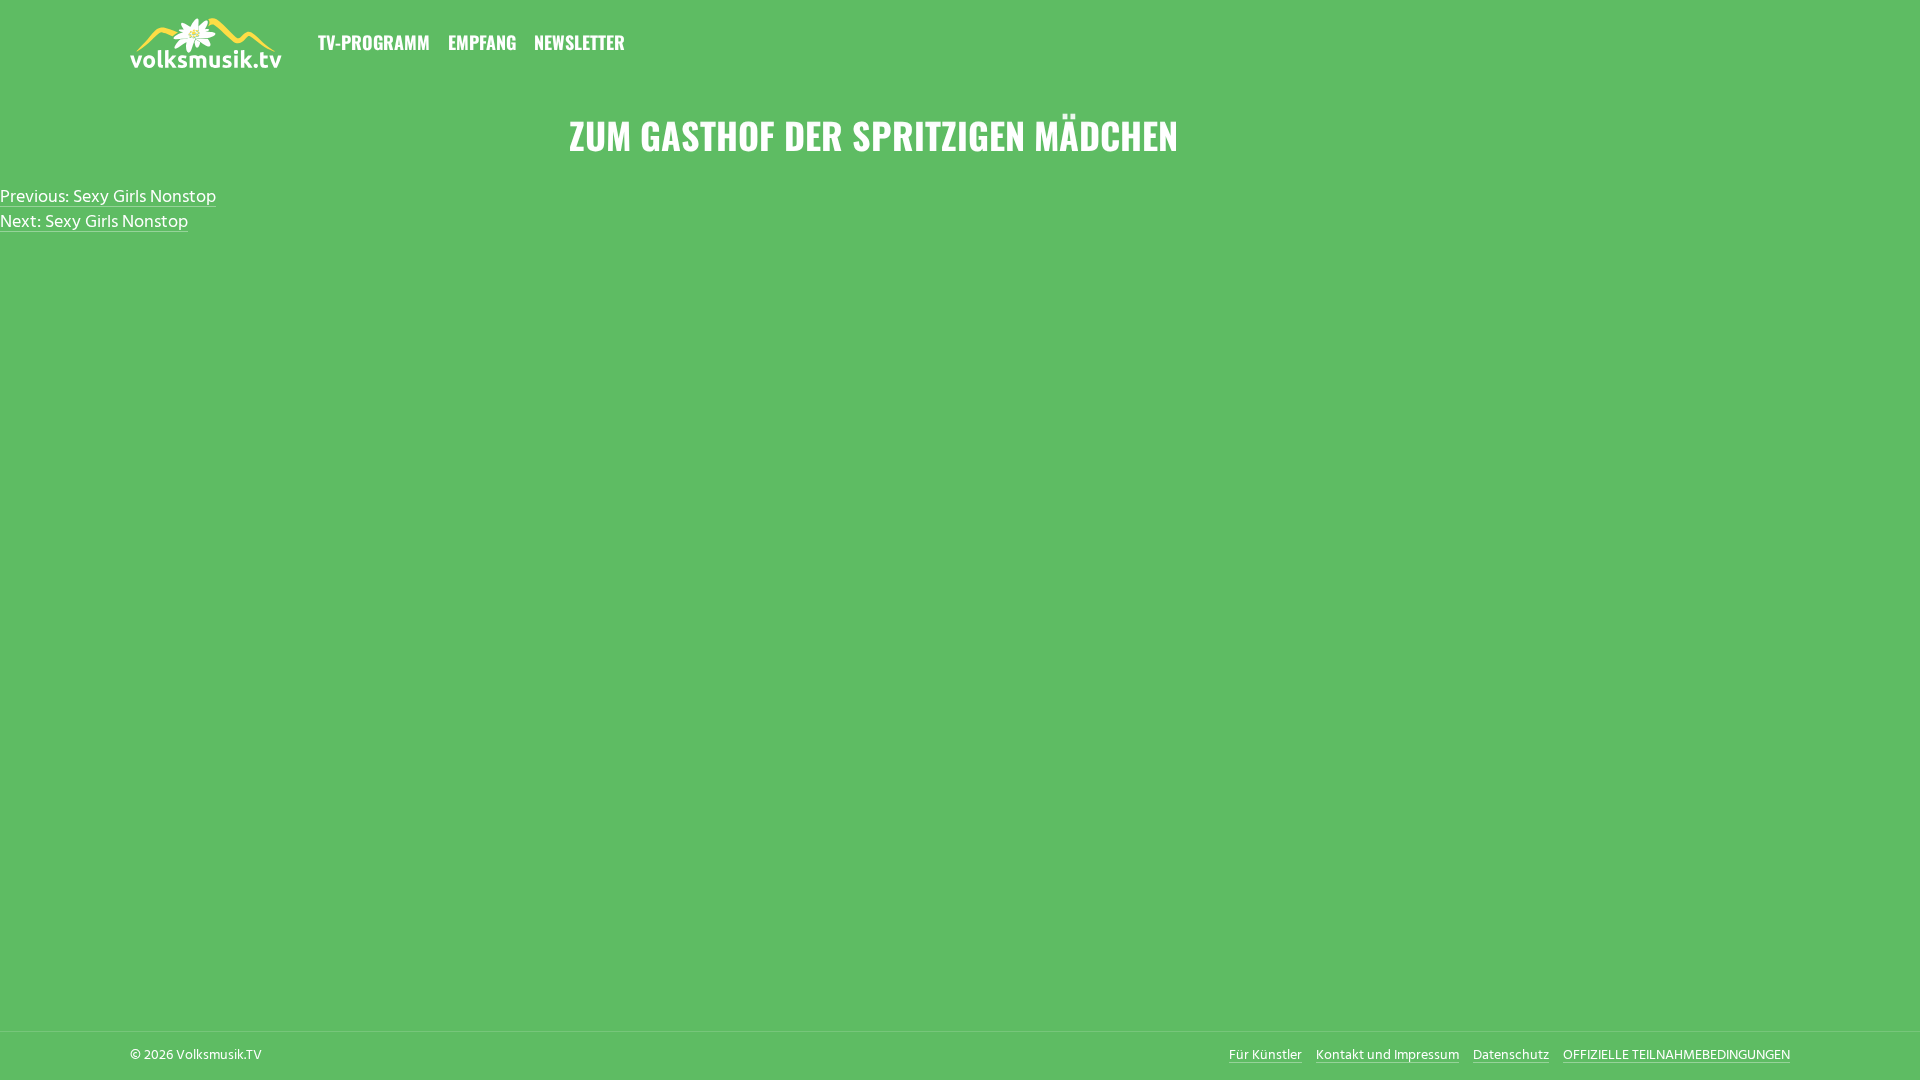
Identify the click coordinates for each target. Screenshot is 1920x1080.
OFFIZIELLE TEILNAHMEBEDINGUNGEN (1676, 1055)
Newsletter (579, 42)
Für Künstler (1265, 1055)
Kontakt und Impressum (1387, 1055)
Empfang (482, 42)
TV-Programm (374, 42)
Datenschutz (1511, 1055)
